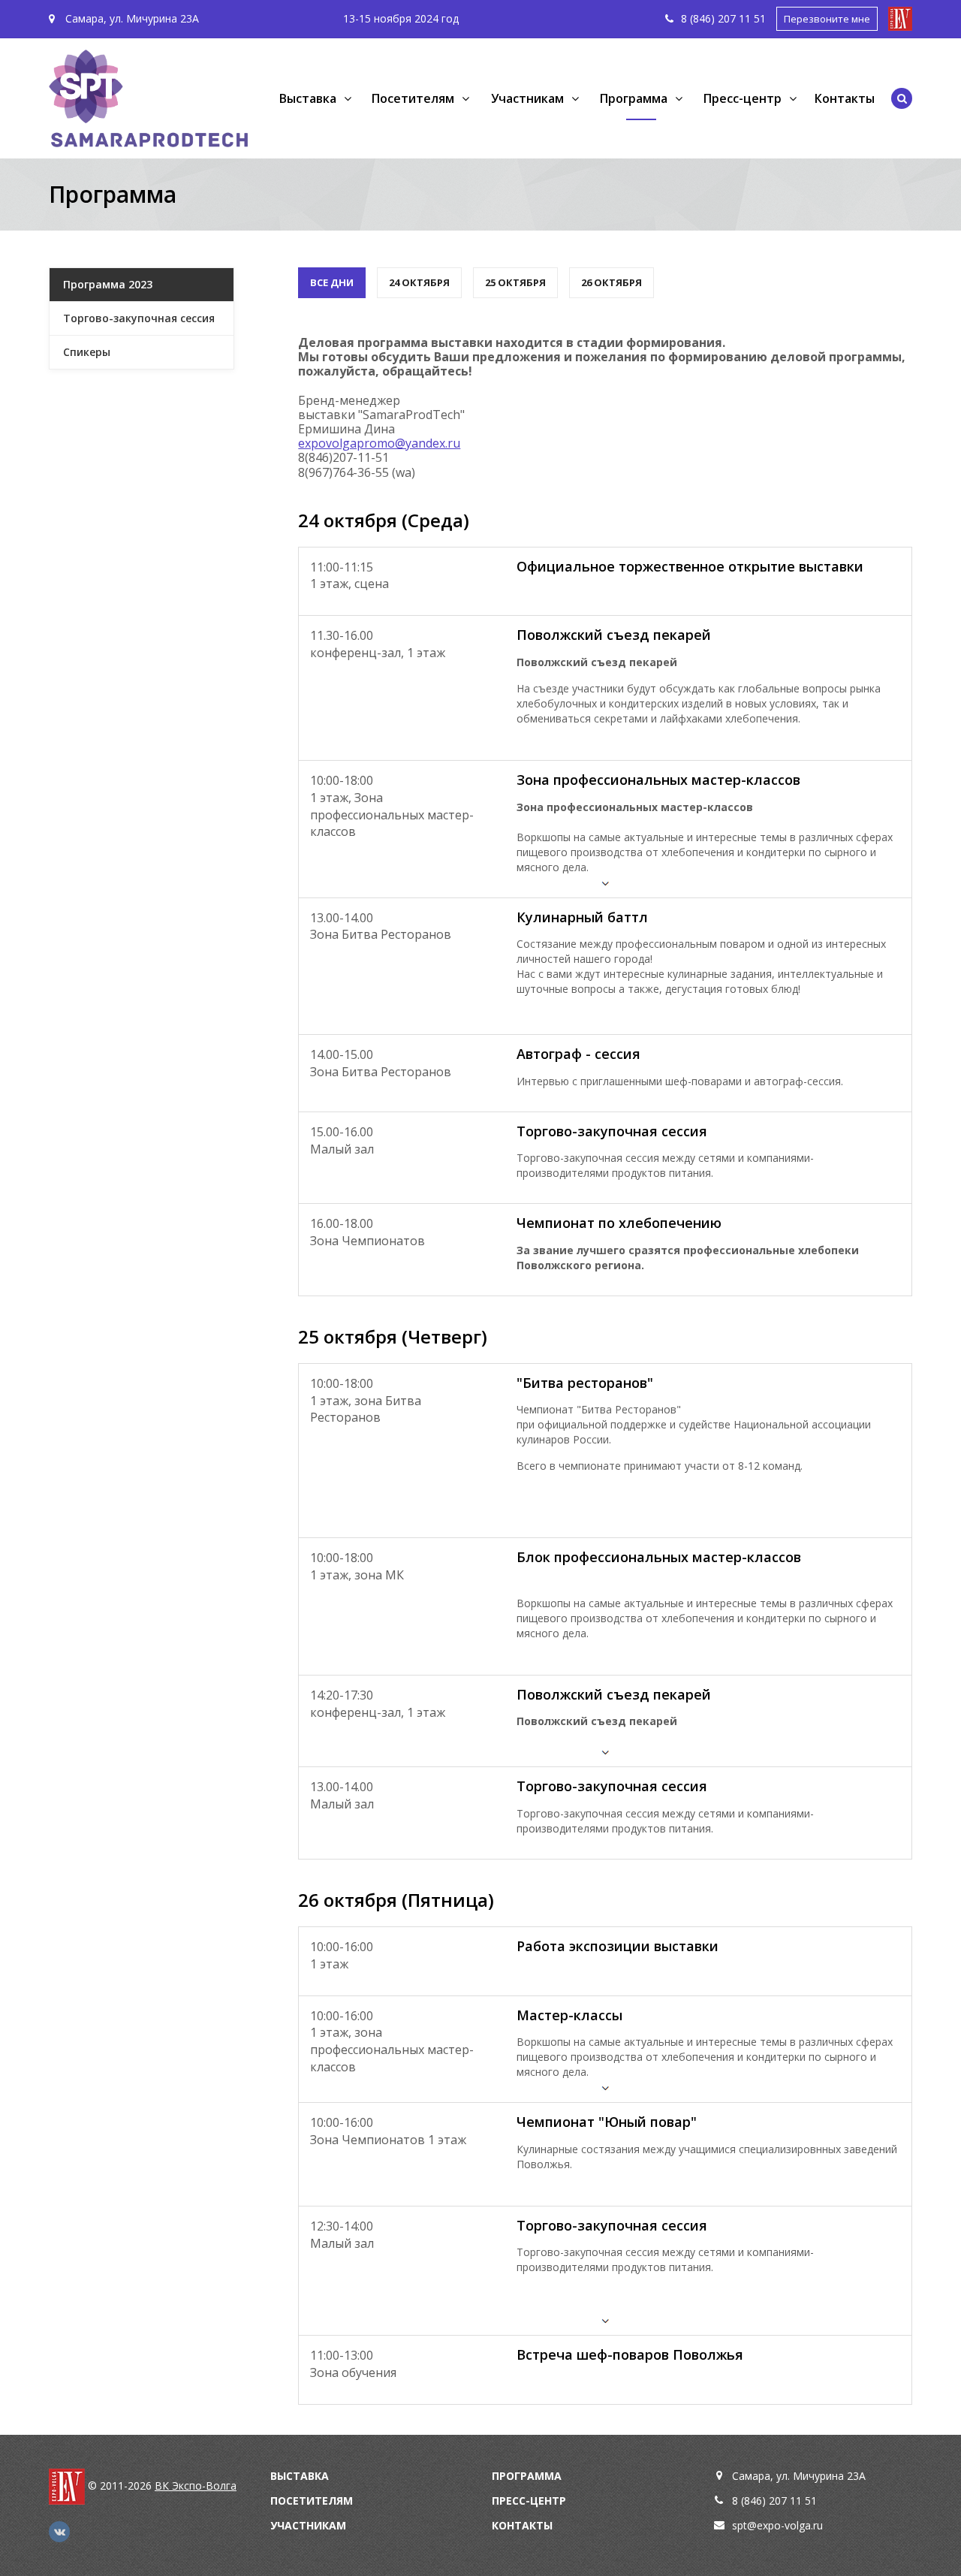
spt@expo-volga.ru (777, 2525)
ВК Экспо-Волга (196, 2486)
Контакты (845, 98)
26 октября (612, 282)
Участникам (308, 2525)
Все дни (332, 282)
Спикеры (87, 352)
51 (760, 18)
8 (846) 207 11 (717, 18)
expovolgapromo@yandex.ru (379, 443)
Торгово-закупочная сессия (139, 318)
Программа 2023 (108, 284)
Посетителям (312, 2501)
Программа (527, 2476)
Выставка (300, 2476)
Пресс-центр (529, 2501)
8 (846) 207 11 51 (774, 2501)
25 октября (515, 282)
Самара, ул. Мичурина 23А (131, 18)
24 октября (419, 282)
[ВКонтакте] (59, 2532)
